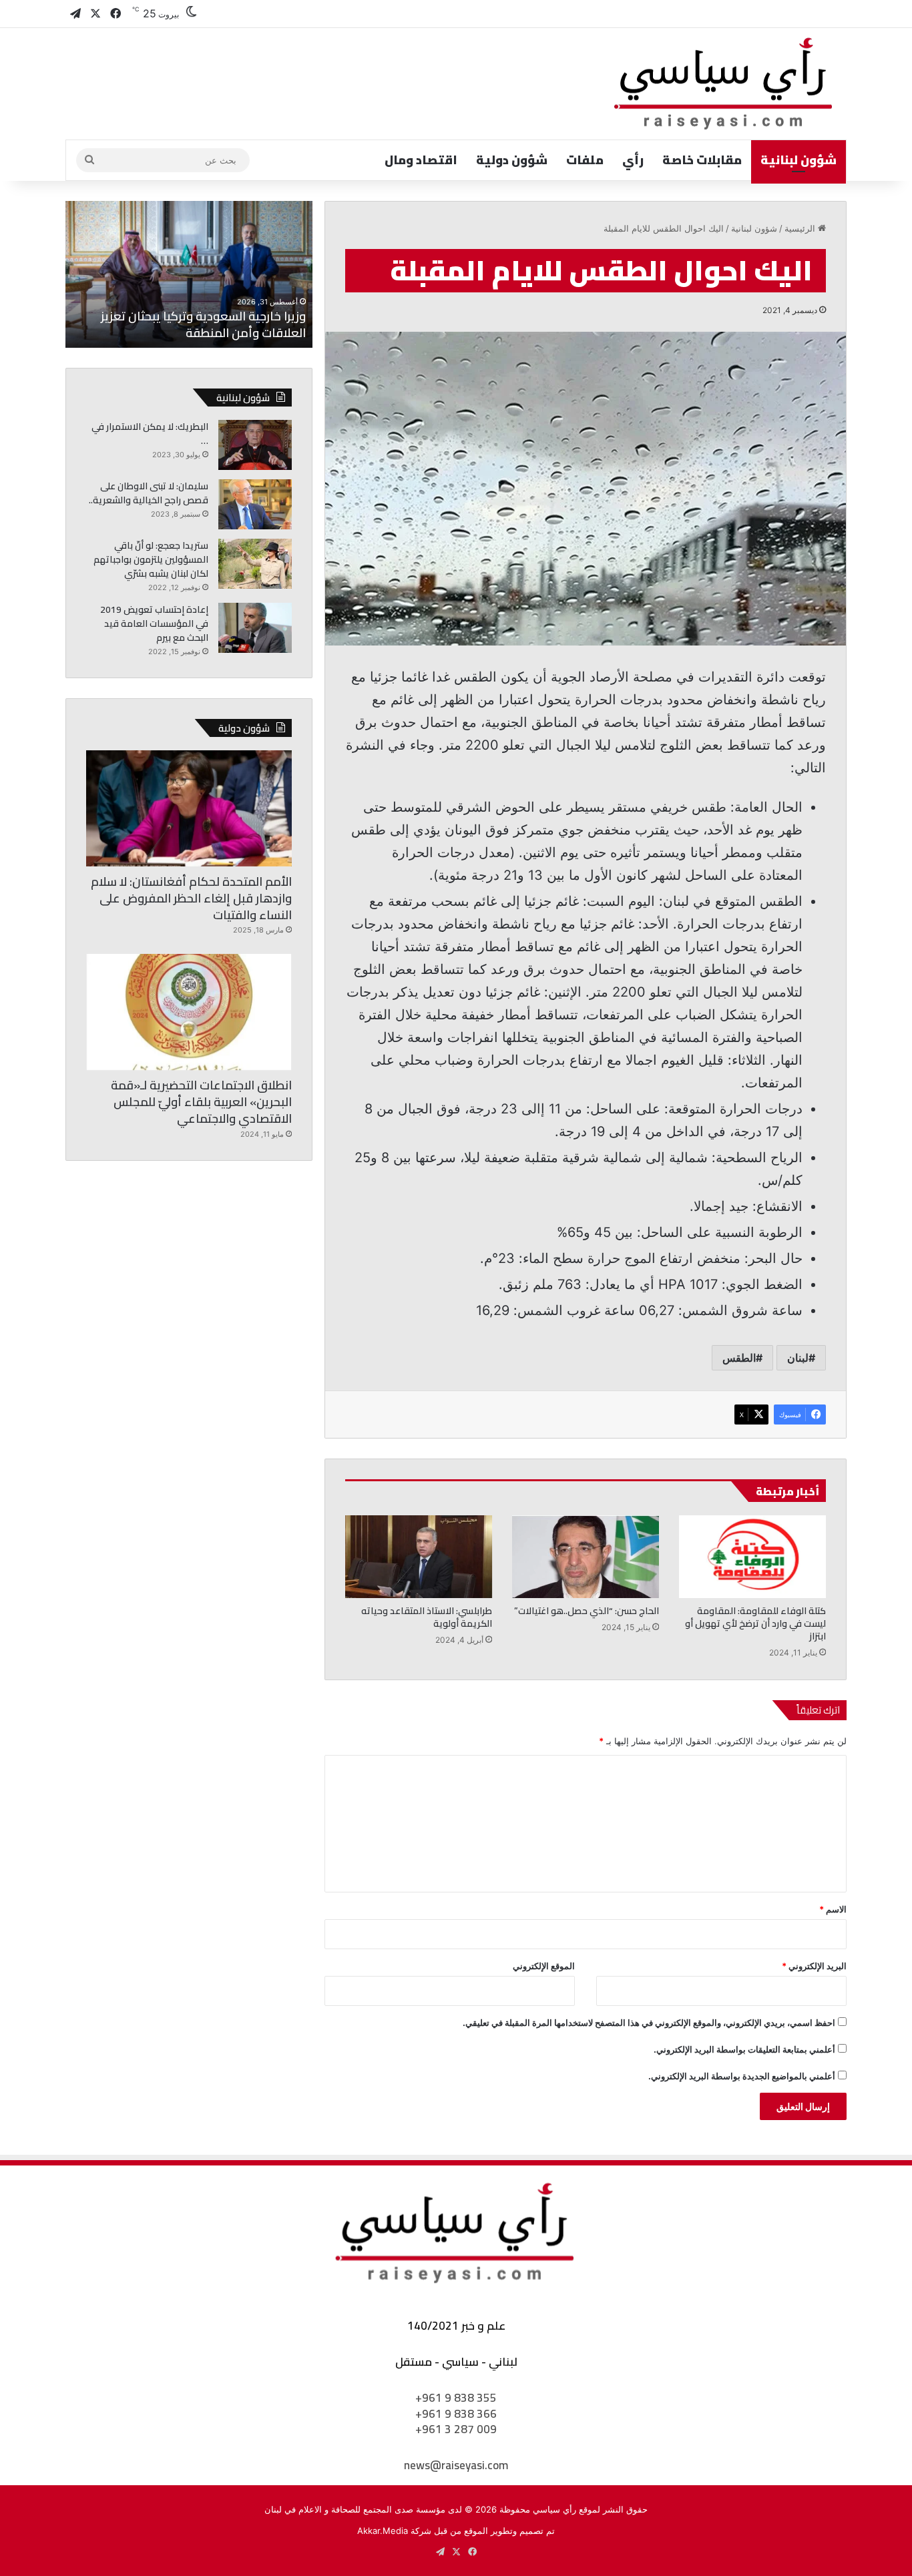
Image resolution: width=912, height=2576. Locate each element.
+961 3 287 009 (456, 2429)
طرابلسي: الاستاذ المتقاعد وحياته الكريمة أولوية (427, 1617)
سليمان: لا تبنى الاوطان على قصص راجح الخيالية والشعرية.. (149, 493)
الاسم (833, 1909)
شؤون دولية (512, 160)
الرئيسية (801, 228)
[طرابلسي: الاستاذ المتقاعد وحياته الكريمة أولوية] (419, 1557)
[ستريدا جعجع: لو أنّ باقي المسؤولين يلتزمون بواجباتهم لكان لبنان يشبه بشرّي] (255, 564)
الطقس (739, 1358)
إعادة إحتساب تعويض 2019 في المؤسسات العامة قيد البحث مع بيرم (154, 623)
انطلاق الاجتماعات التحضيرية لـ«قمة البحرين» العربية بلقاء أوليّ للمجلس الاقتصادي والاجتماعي (201, 1102)
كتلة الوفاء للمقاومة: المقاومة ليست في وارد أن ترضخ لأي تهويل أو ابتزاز (755, 1623)
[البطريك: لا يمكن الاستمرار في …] (255, 445)
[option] (189, 274)
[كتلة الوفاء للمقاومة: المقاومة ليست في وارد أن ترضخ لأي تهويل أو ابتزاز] (752, 1557)
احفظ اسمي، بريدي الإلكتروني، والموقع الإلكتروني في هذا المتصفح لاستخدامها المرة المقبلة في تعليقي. (649, 2023)
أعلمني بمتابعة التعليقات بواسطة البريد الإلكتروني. (744, 2049)
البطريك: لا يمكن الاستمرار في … (150, 434)
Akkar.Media (383, 2531)
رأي (633, 160)
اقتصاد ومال (421, 160)
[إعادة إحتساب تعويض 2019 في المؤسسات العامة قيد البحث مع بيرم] (255, 628)
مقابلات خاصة (702, 160)
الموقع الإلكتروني (544, 1966)
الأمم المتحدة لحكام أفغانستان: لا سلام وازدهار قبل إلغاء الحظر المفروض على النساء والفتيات (191, 898)
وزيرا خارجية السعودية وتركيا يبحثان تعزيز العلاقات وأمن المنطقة (203, 324)
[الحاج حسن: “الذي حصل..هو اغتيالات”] (586, 1557)
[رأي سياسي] (724, 84)
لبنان (798, 1358)
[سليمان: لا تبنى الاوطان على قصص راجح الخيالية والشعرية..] (255, 504)
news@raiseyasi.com (456, 2465)
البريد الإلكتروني (814, 1966)
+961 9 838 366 (456, 2414)
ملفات (585, 160)
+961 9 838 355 (456, 2398)
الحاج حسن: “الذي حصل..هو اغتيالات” (587, 1611)
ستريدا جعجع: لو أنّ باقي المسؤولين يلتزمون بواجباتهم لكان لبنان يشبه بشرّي (151, 559)
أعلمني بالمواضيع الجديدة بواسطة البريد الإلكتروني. (742, 2076)
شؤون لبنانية (799, 160)
